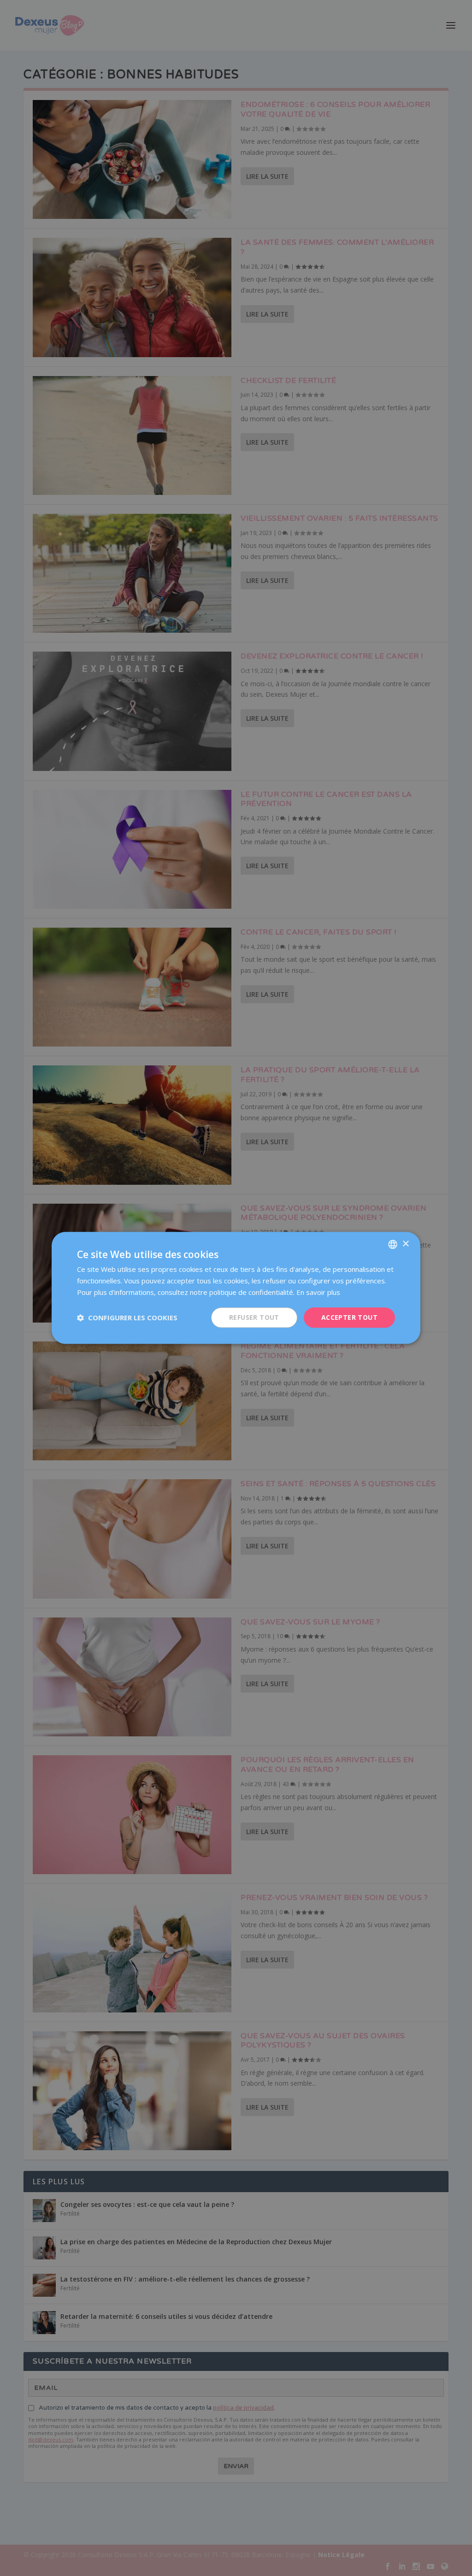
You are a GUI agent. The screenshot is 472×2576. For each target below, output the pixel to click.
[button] (127, 1317)
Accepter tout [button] (349, 1317)
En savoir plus (318, 1292)
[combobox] (393, 1244)
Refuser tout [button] (254, 1317)
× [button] (405, 1244)
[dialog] (236, 1288)
